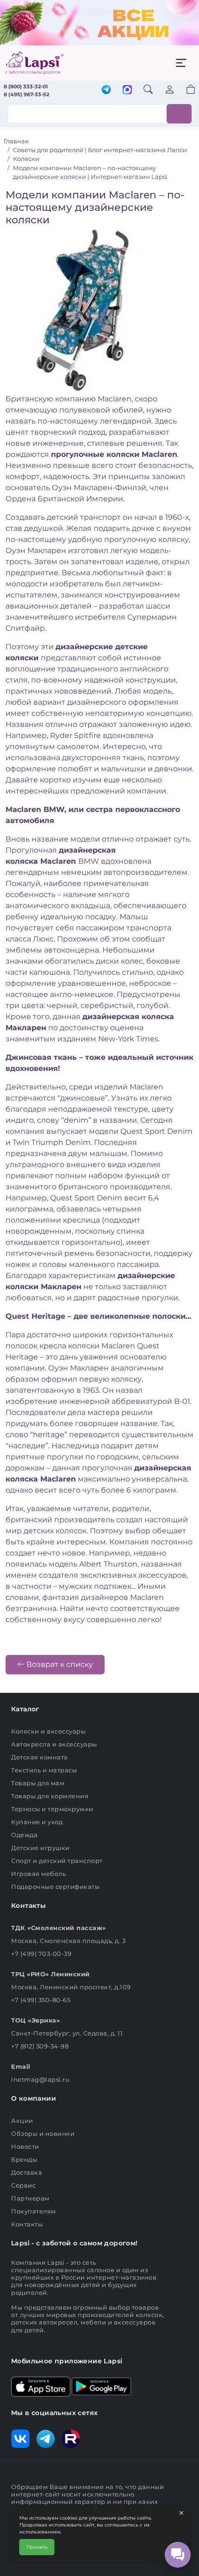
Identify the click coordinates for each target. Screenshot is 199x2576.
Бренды (24, 2159)
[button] (185, 90)
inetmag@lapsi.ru (40, 2079)
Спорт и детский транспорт (57, 1861)
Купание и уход (37, 1822)
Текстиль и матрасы (44, 1770)
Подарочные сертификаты (55, 1887)
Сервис (23, 2185)
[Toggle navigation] (181, 63)
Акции (22, 2121)
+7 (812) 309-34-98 (40, 2046)
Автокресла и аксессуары (54, 1744)
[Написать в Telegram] (106, 90)
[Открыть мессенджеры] (178, 2555)
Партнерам (30, 2198)
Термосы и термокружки (52, 1809)
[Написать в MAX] (127, 91)
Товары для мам (38, 1783)
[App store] (41, 2386)
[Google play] (101, 2386)
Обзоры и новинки (43, 2133)
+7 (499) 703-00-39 (41, 1954)
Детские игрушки (40, 1848)
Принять (37, 2547)
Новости (25, 2146)
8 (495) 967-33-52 (26, 94)
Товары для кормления (50, 1796)
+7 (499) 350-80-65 (41, 2000)
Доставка (27, 2172)
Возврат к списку (59, 1664)
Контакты (27, 2224)
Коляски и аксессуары (48, 1731)
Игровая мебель (38, 1874)
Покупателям (34, 2211)
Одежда (24, 1835)
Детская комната (40, 1757)
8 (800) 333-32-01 (26, 86)
